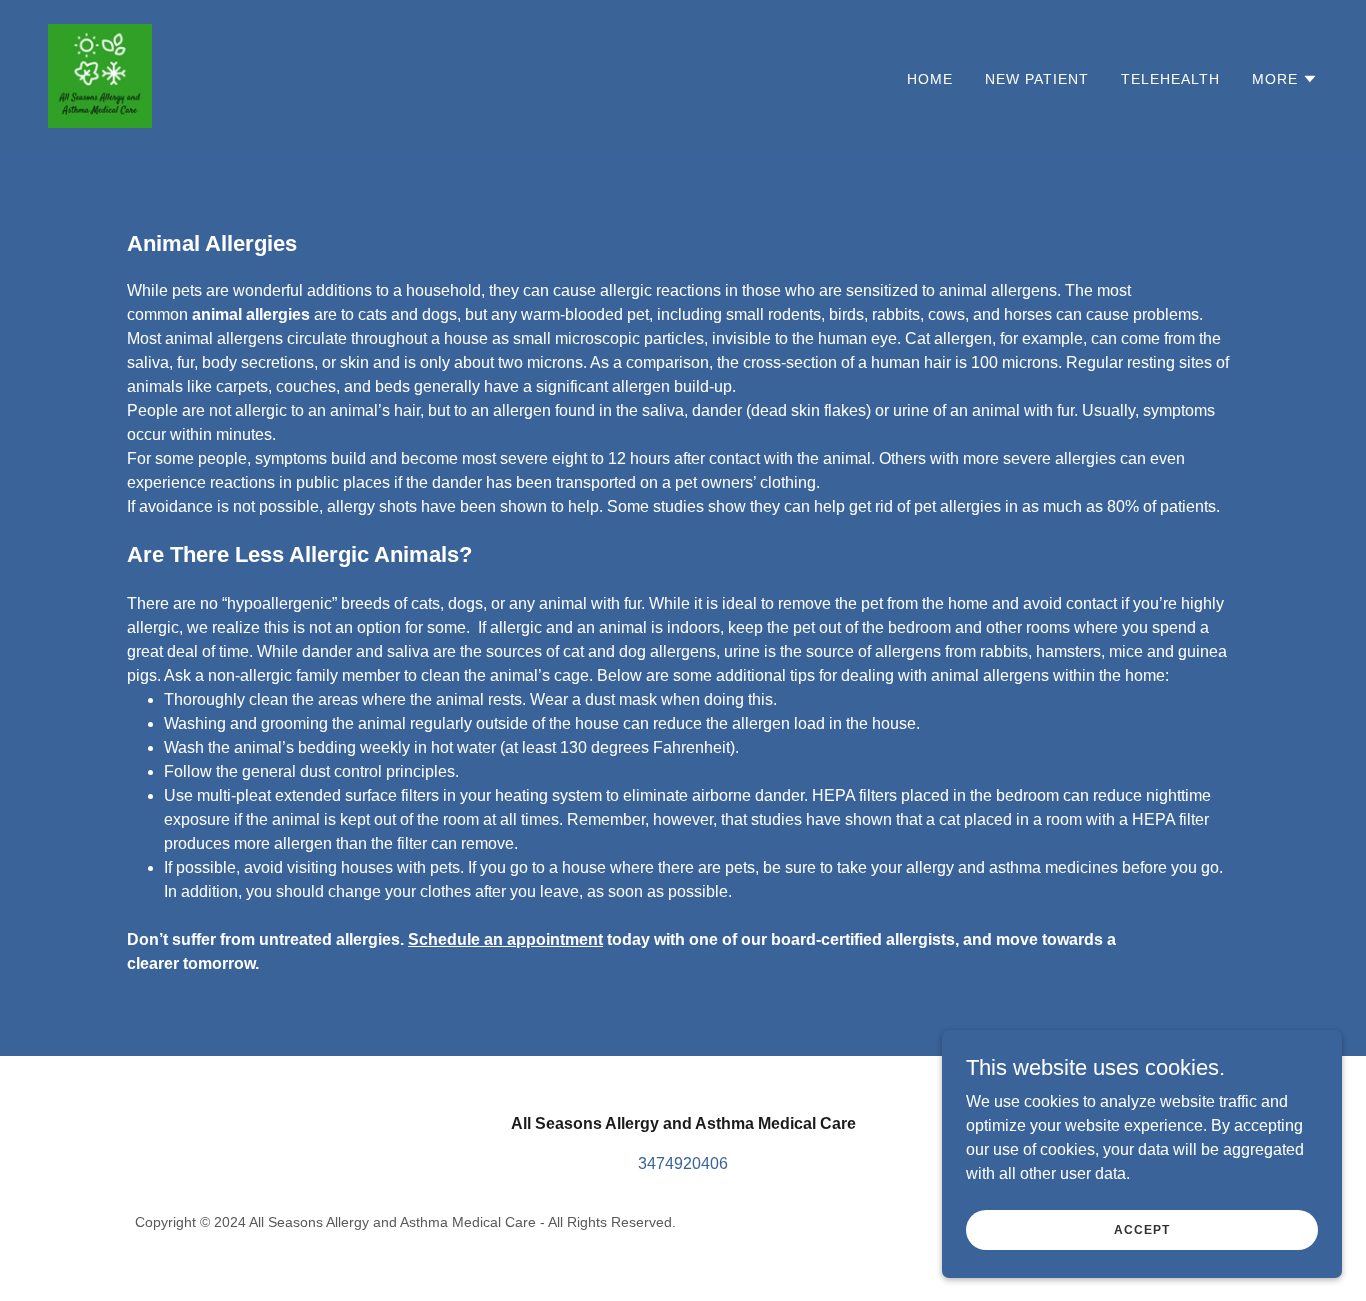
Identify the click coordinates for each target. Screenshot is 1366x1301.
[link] (100, 74)
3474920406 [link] (683, 1163)
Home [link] (930, 79)
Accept (1141, 1229)
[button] (1285, 79)
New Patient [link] (1037, 79)
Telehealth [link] (1170, 79)
